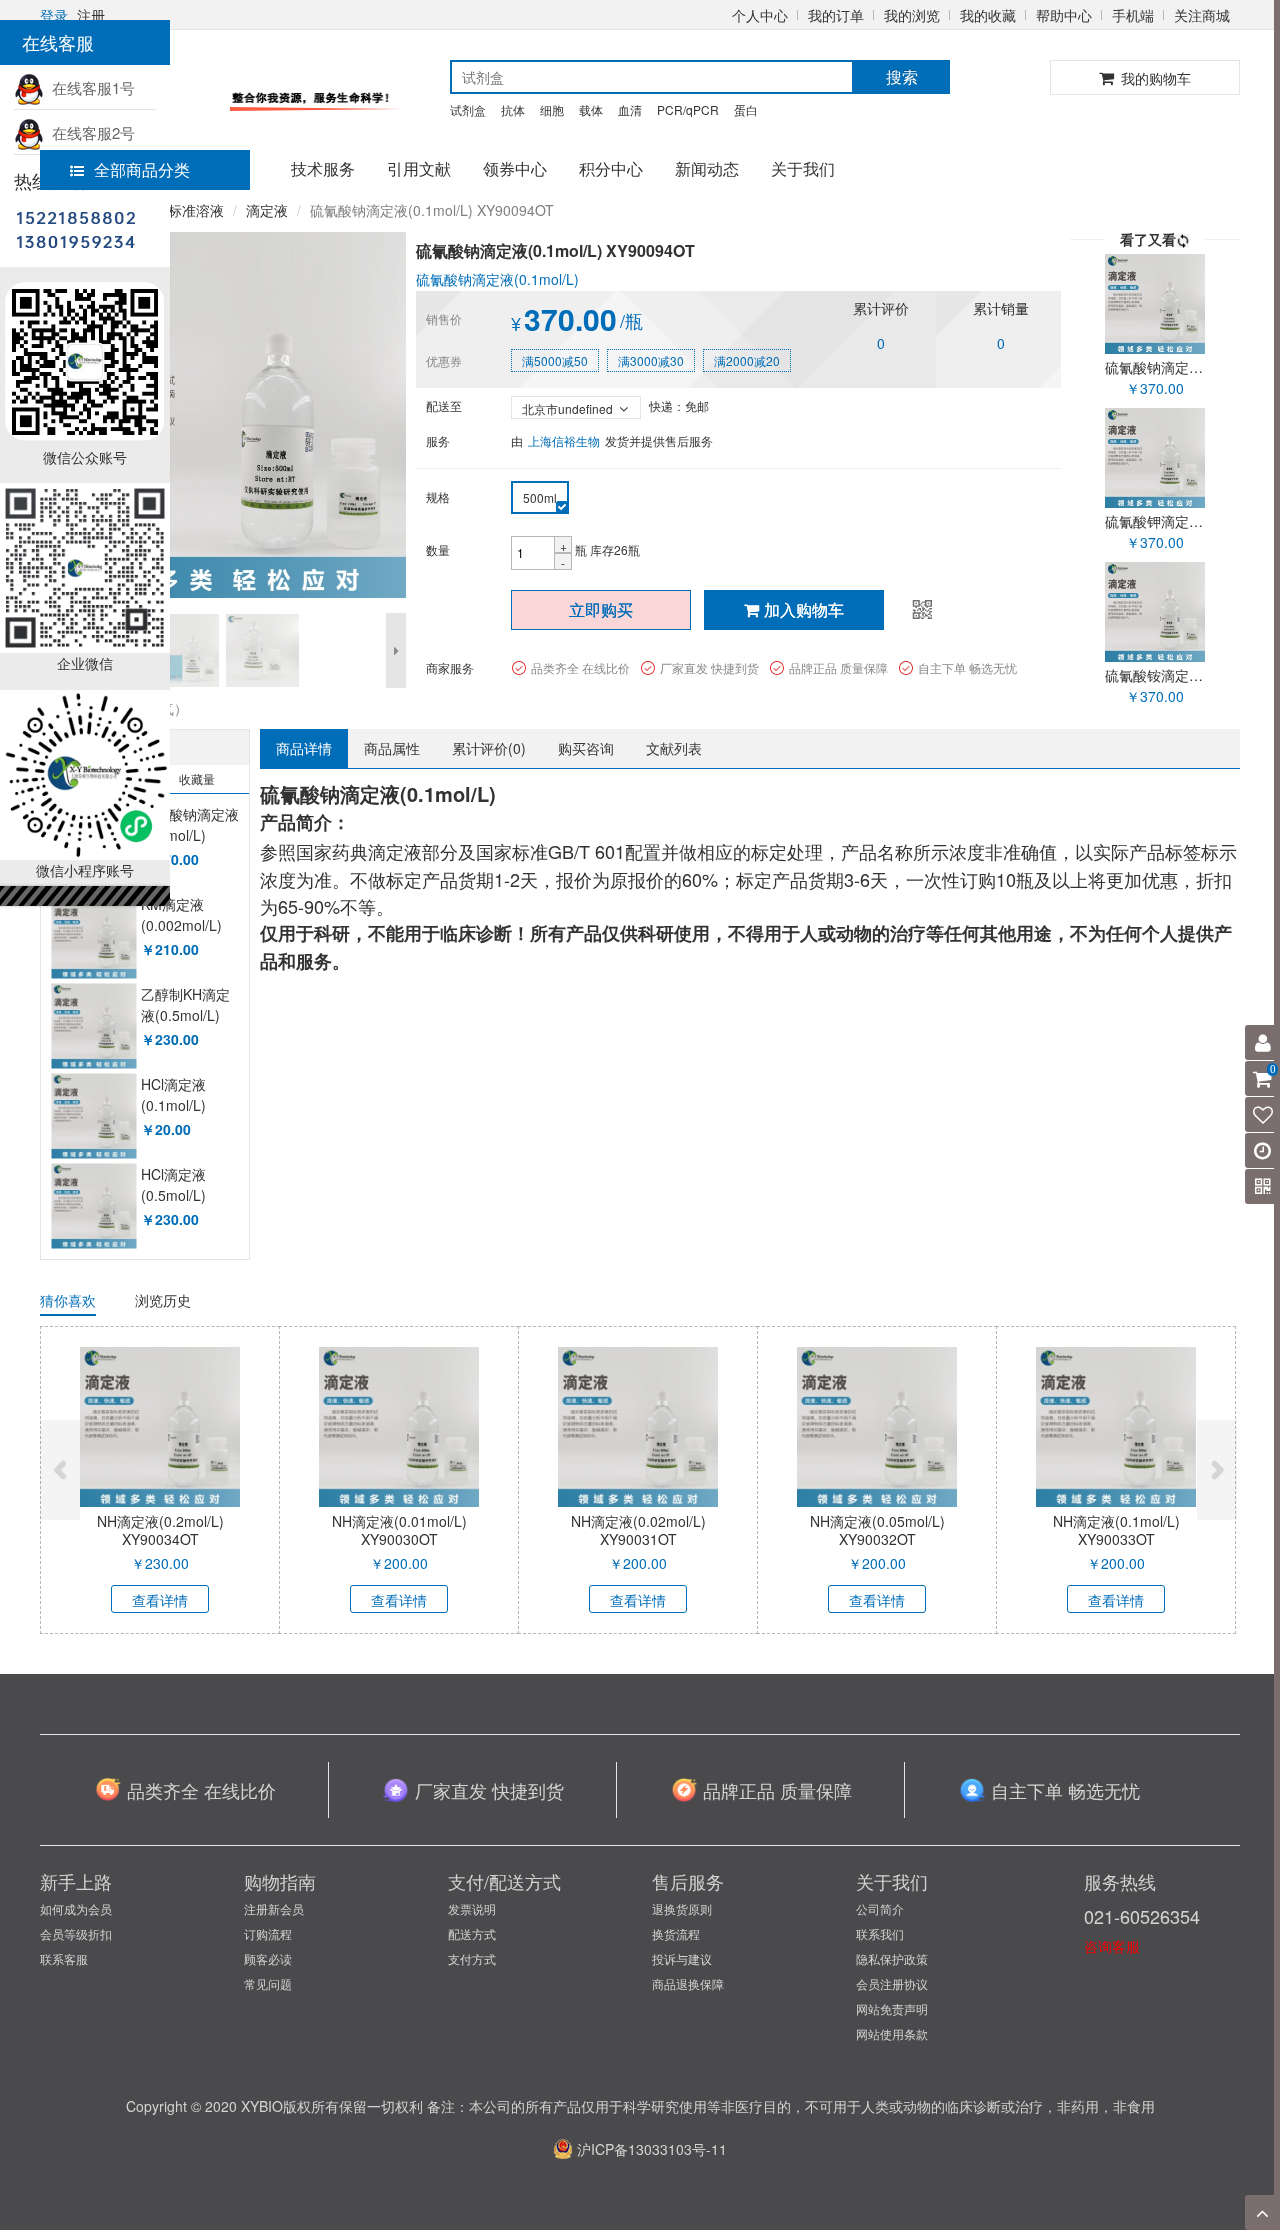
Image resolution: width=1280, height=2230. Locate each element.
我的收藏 (988, 15)
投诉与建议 (682, 1958)
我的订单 (836, 15)
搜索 (902, 76)
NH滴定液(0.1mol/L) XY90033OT (1116, 1530)
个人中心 (760, 15)
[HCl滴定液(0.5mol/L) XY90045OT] (93, 1206)
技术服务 (323, 168)
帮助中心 (1064, 15)
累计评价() (489, 748)
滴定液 (267, 210)
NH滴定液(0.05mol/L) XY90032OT (877, 1530)
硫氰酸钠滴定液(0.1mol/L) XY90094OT (190, 835)
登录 (54, 15)
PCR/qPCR (688, 109)
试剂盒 (468, 109)
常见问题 (268, 1983)
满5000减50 (555, 360)
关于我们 (803, 168)
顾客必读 (268, 1958)
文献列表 (674, 748)
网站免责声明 (892, 2008)
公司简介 (880, 1908)
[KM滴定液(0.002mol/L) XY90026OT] (93, 936)
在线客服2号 (89, 132)
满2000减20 (747, 360)
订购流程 (268, 1933)
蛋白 (746, 109)
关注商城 (1202, 15)
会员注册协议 (892, 1983)
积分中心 (611, 168)
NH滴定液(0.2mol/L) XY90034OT (160, 1530)
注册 (91, 15)
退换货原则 (682, 1908)
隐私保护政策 (892, 1958)
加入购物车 (804, 609)
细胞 (552, 109)
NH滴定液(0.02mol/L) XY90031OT (638, 1530)
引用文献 (419, 168)
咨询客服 (1112, 1946)
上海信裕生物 (564, 440)
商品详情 (304, 748)
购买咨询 (586, 748)
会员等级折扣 (76, 1933)
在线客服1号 (89, 87)
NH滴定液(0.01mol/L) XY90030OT (399, 1530)
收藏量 (197, 778)
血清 (630, 109)
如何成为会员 (76, 1908)
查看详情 (160, 1600)
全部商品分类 (142, 169)
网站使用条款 (892, 2033)
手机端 (1133, 15)
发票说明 (472, 1908)
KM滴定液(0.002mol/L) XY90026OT (181, 925)
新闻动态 (707, 168)
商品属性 (392, 748)
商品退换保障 (688, 1983)
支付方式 (472, 1958)
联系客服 (64, 1958)
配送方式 (472, 1933)
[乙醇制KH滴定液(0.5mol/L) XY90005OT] (93, 1026)
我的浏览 (912, 15)
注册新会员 (274, 1908)
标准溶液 (196, 210)
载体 (591, 109)
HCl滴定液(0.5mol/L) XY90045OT (179, 1195)
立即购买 (601, 609)
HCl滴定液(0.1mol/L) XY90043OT (179, 1105)
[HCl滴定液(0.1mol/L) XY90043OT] (93, 1116)
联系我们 (880, 1933)
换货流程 (676, 1933)
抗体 (513, 109)
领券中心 (515, 168)
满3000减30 (651, 360)
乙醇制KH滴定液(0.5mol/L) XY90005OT (185, 1015)
